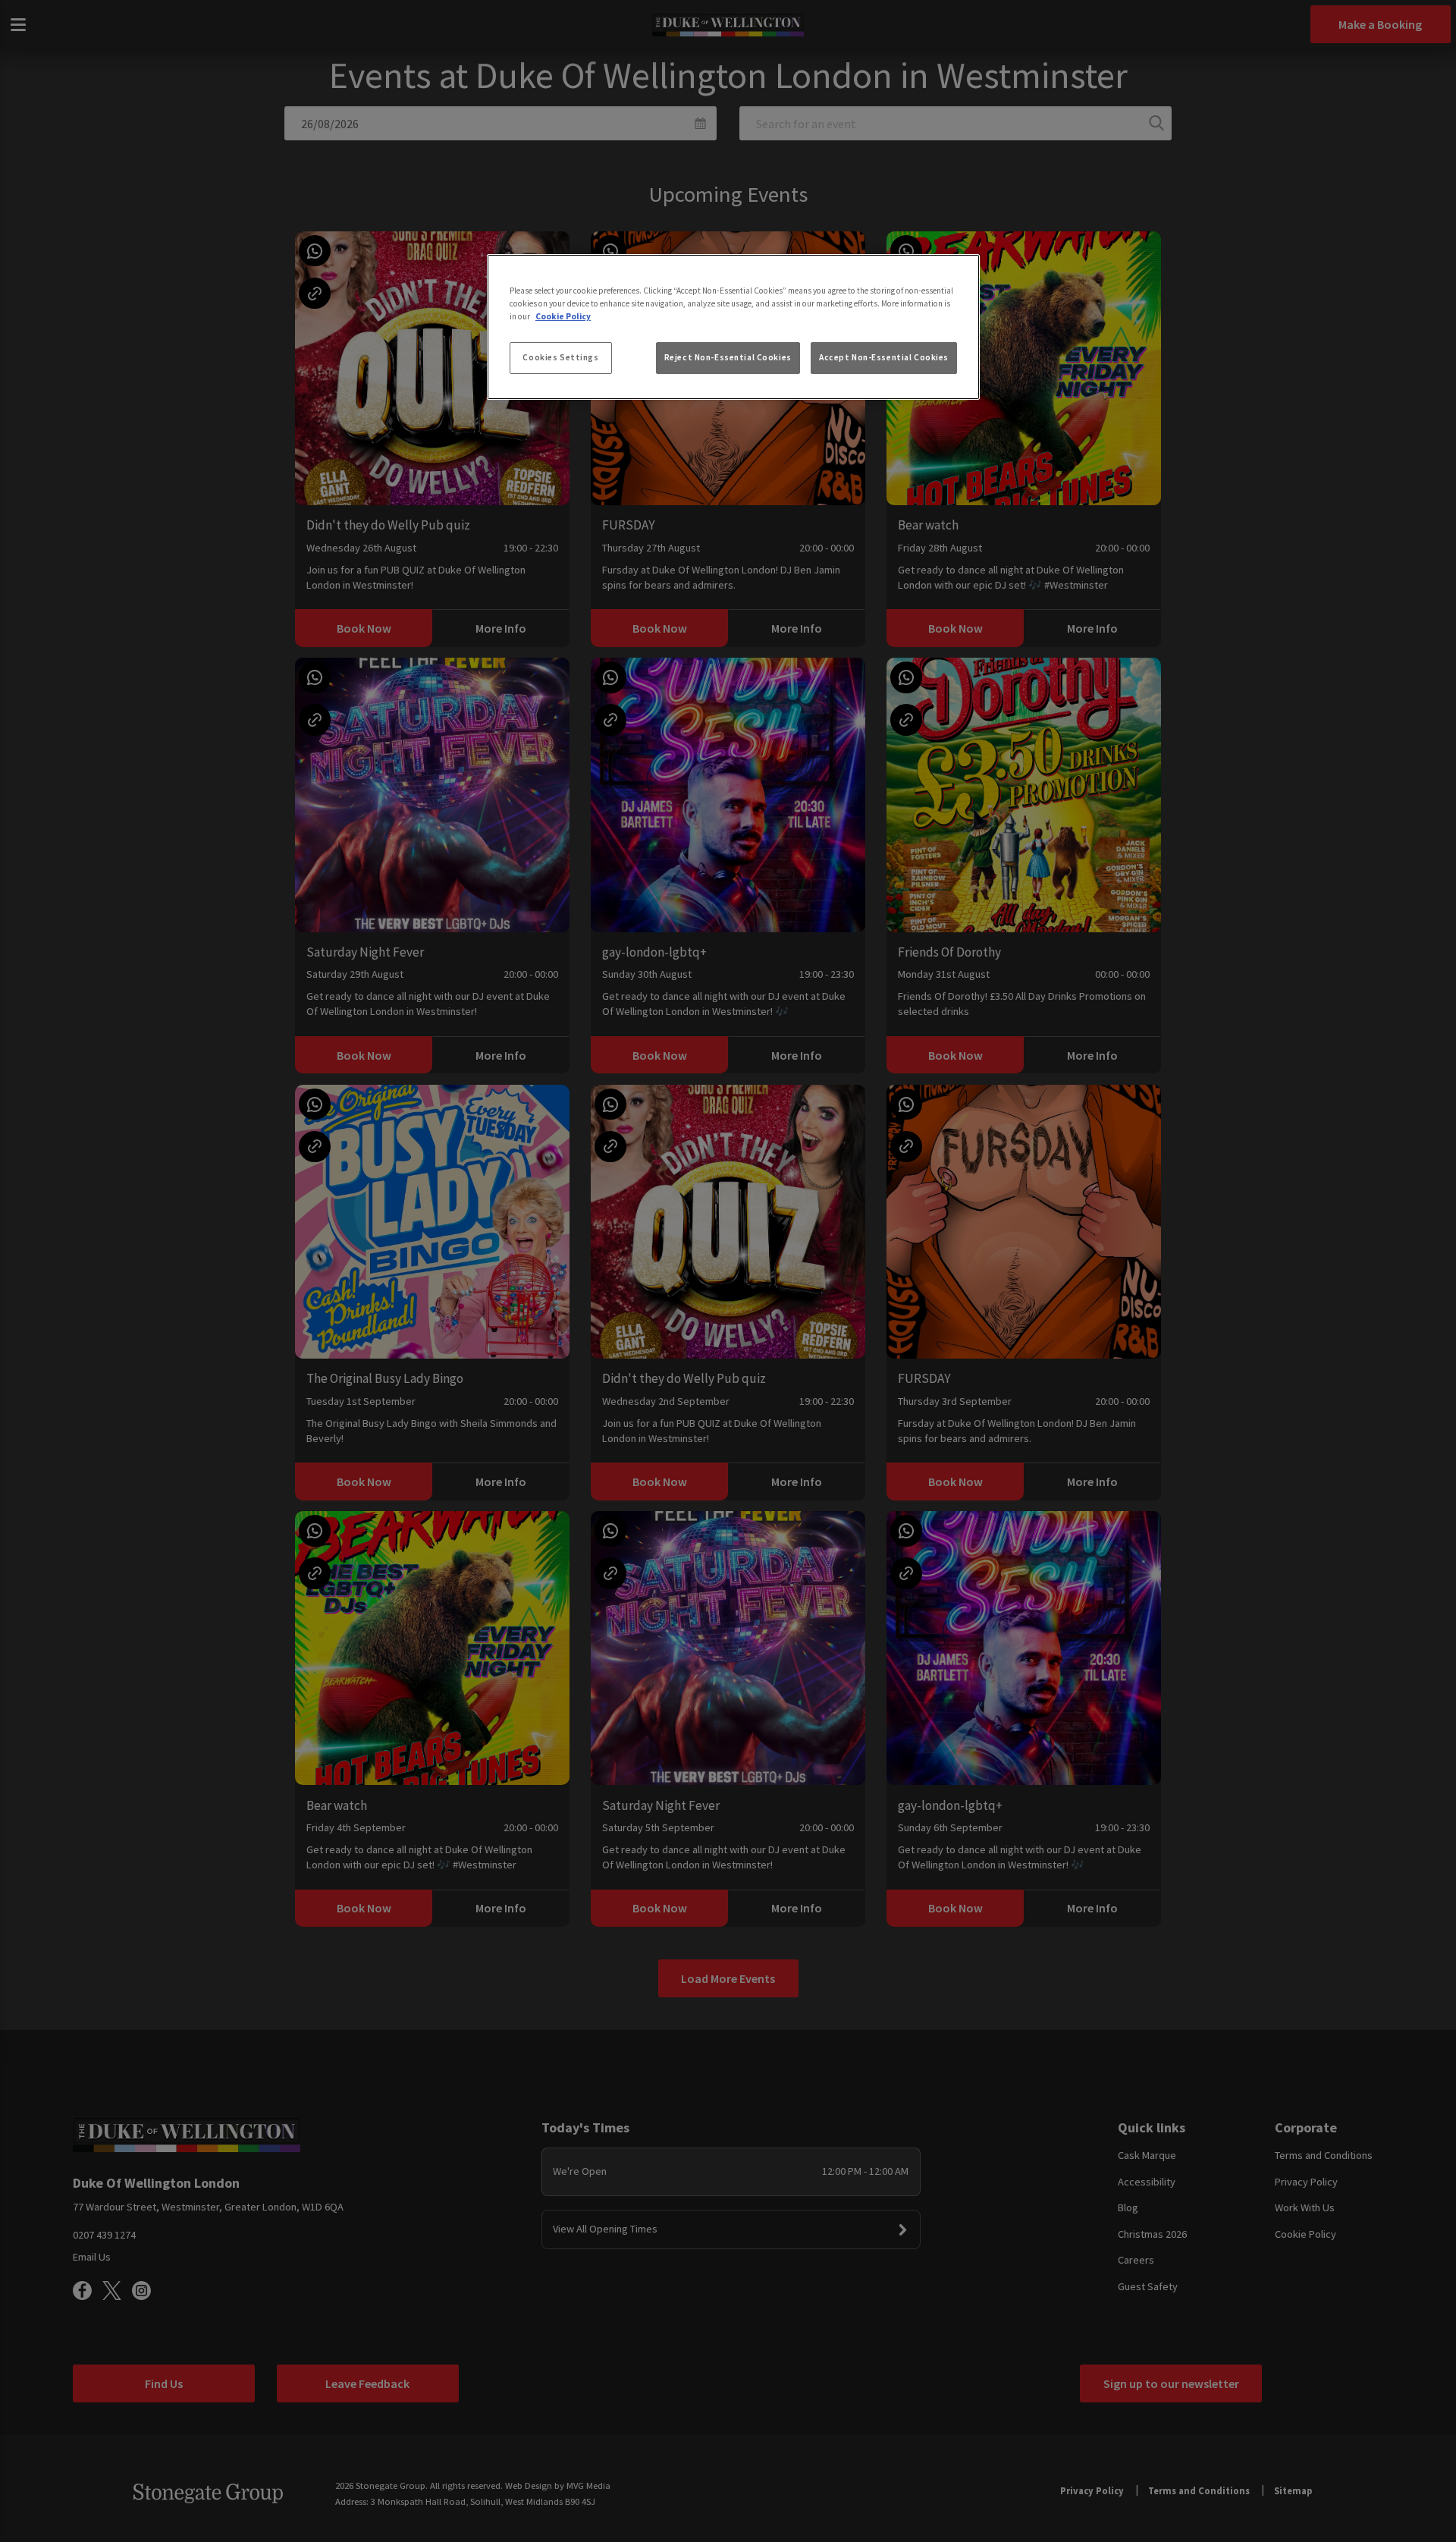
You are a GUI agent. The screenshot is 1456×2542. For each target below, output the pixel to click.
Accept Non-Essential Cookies (884, 357)
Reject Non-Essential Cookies (728, 357)
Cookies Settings (560, 357)
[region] (733, 327)
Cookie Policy (563, 316)
